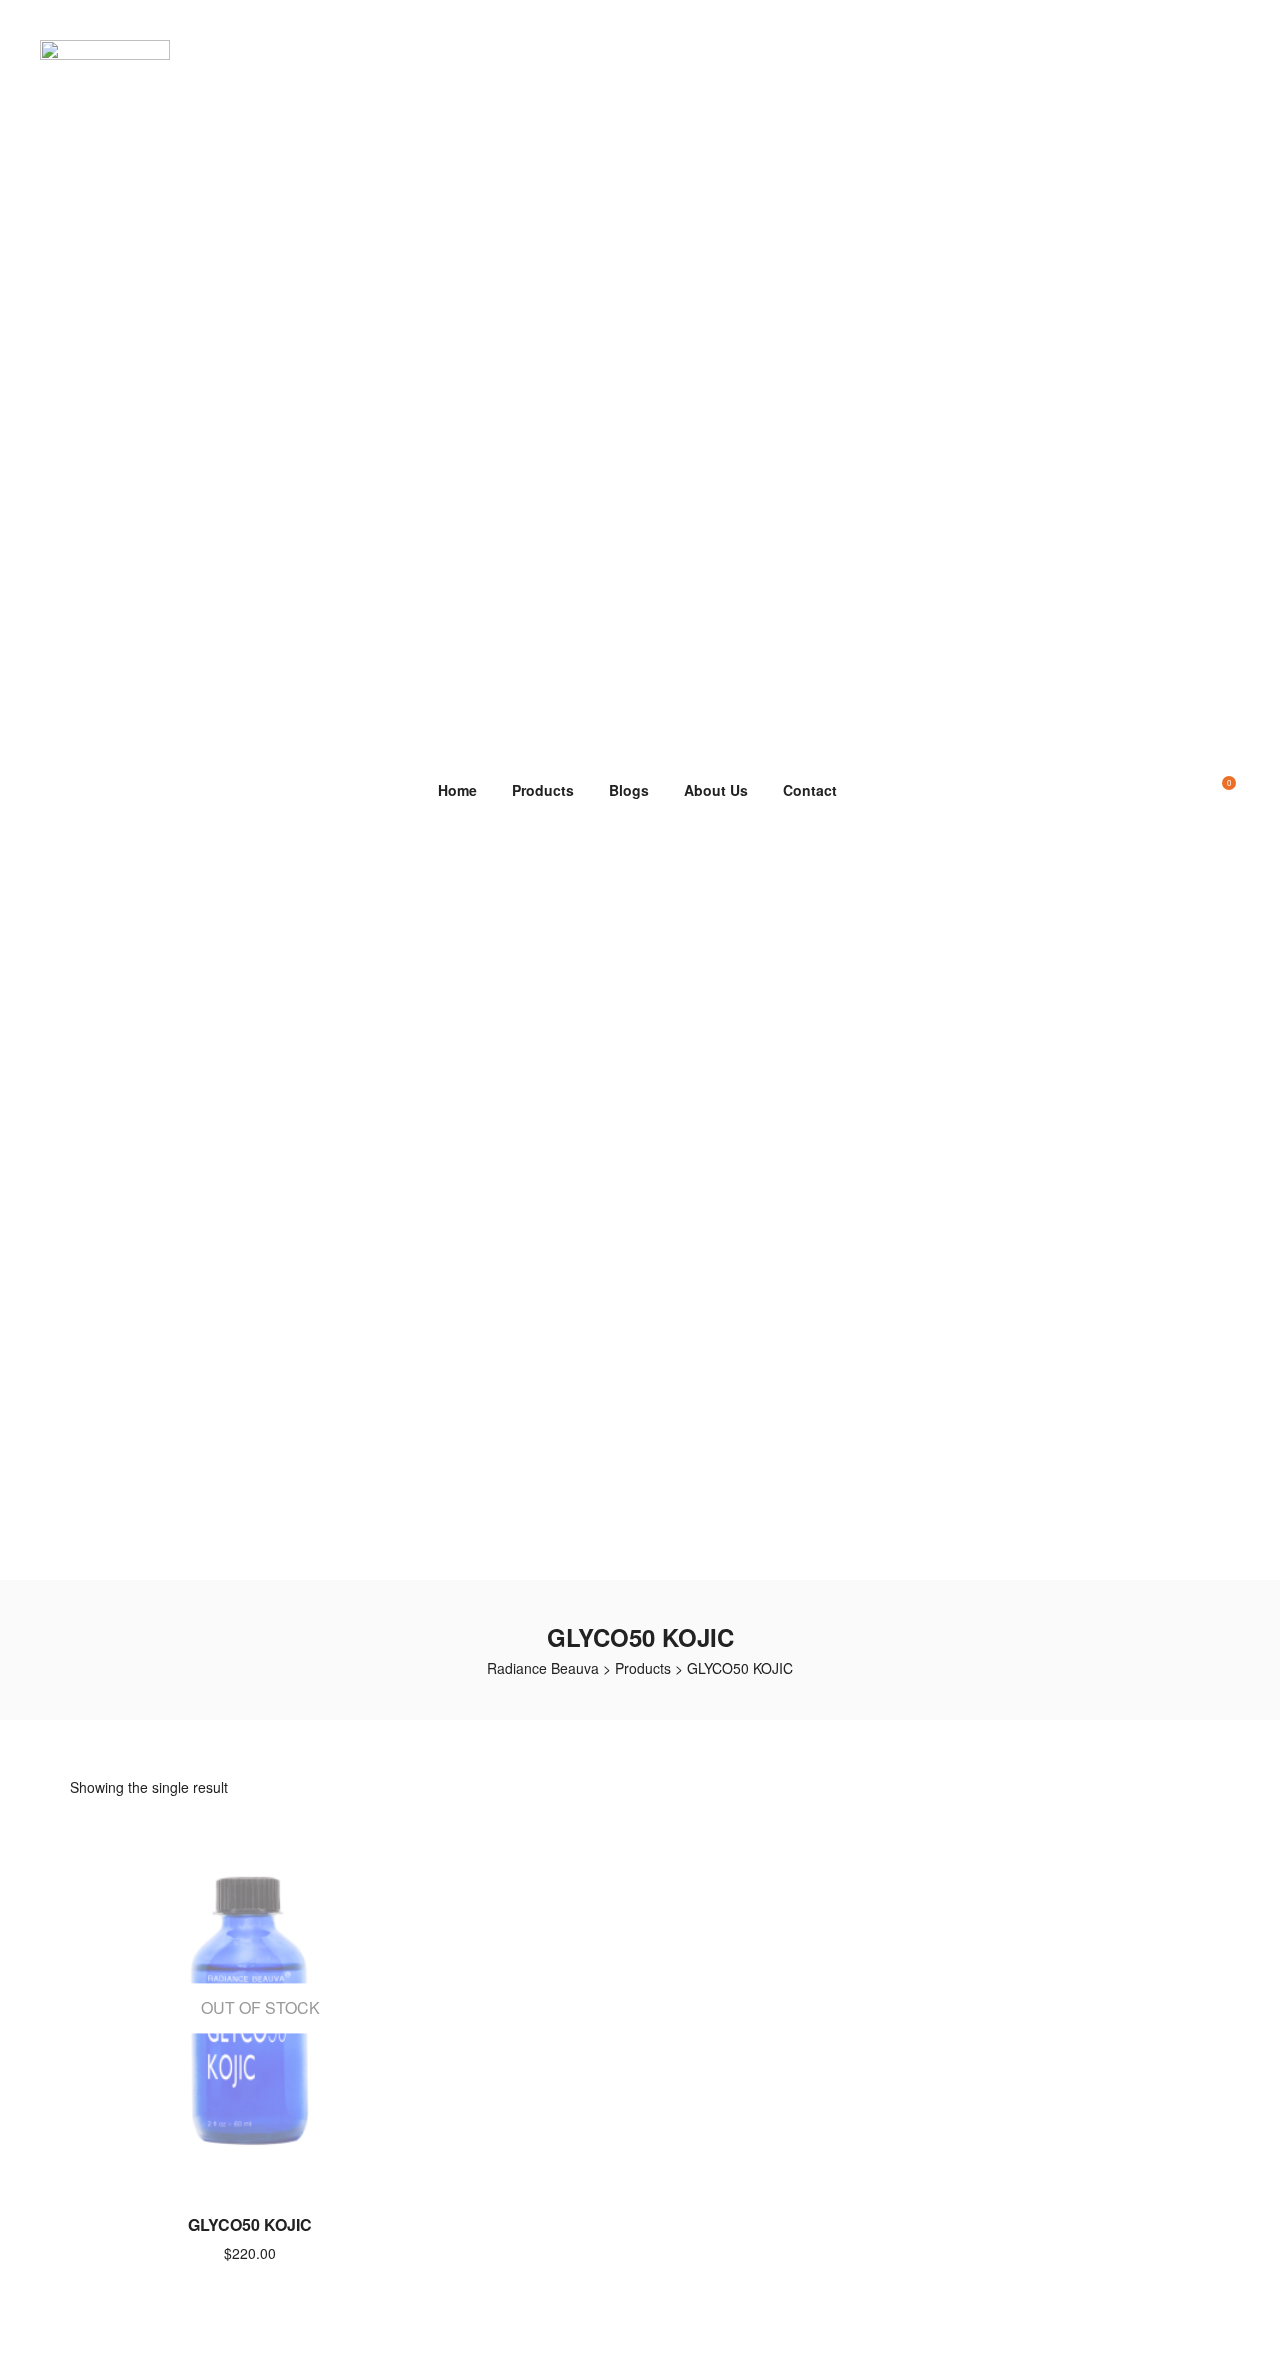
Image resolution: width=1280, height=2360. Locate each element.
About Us (716, 790)
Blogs (629, 790)
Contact (810, 790)
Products (543, 790)
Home (457, 790)
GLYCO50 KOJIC (250, 2224)
